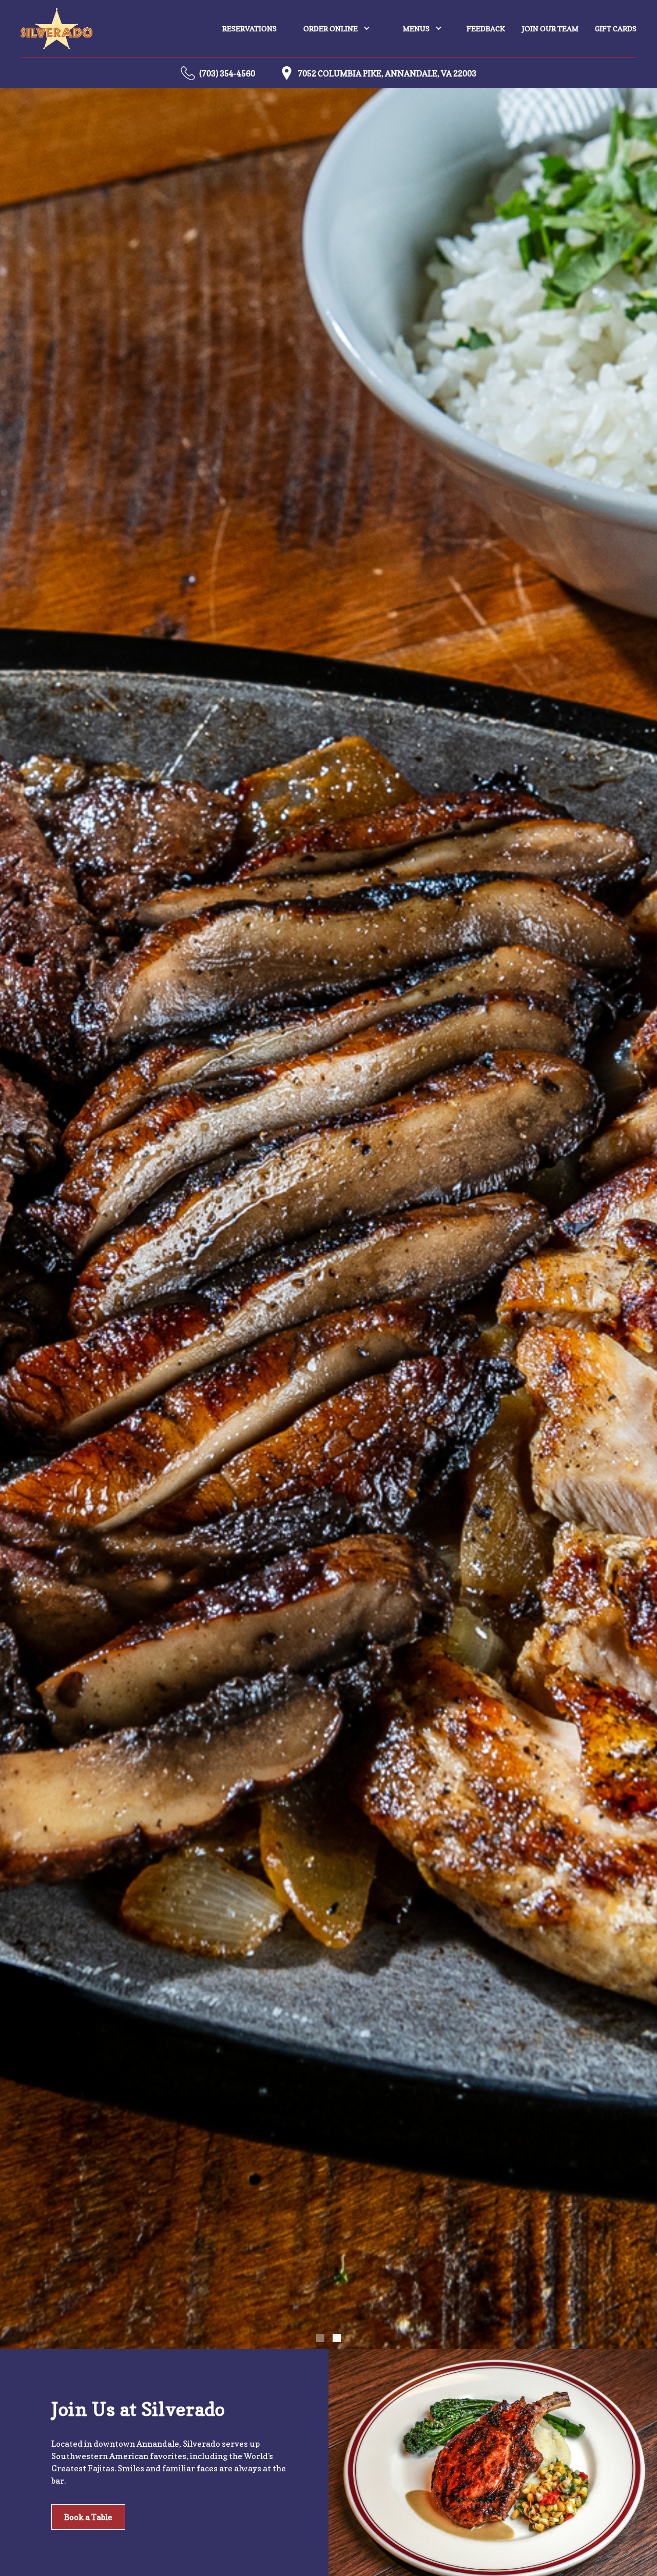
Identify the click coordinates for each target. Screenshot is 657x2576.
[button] (337, 29)
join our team (550, 28)
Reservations (249, 28)
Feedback (486, 28)
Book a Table (88, 2517)
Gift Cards (616, 28)
